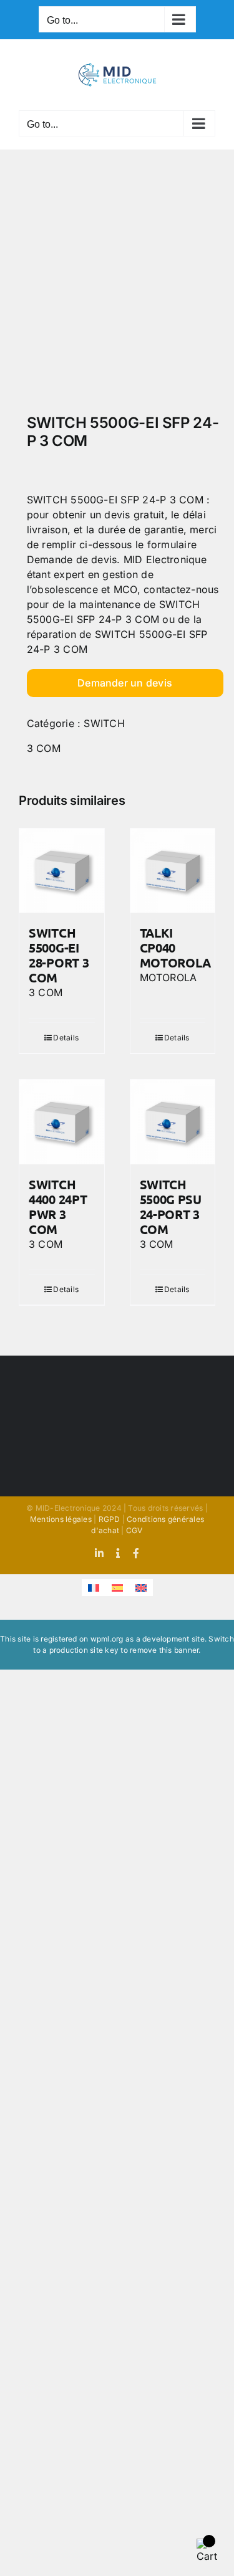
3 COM (44, 748)
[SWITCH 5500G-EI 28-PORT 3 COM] (62, 871)
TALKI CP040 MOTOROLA (176, 948)
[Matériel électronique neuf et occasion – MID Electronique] (117, 285)
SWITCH (104, 723)
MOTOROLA (168, 977)
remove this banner (164, 1650)
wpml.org (107, 1639)
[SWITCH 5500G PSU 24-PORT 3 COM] (173, 1122)
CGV (134, 1530)
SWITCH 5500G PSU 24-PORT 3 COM (171, 1207)
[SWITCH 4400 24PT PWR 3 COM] (62, 1122)
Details (66, 1038)
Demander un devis (125, 683)
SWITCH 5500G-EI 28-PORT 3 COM (59, 955)
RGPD (110, 1519)
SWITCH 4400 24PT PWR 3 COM (58, 1207)
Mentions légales (61, 1519)
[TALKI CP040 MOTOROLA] (173, 871)
